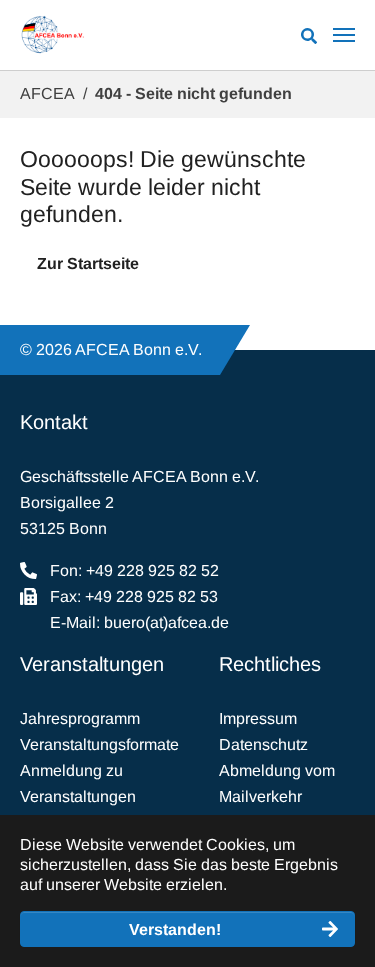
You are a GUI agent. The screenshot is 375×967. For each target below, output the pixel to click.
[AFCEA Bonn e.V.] (52, 35)
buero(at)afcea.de (166, 622)
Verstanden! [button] (175, 929)
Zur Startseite (88, 263)
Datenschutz (263, 744)
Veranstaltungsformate (99, 744)
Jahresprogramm (80, 718)
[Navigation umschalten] (344, 35)
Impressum (258, 718)
